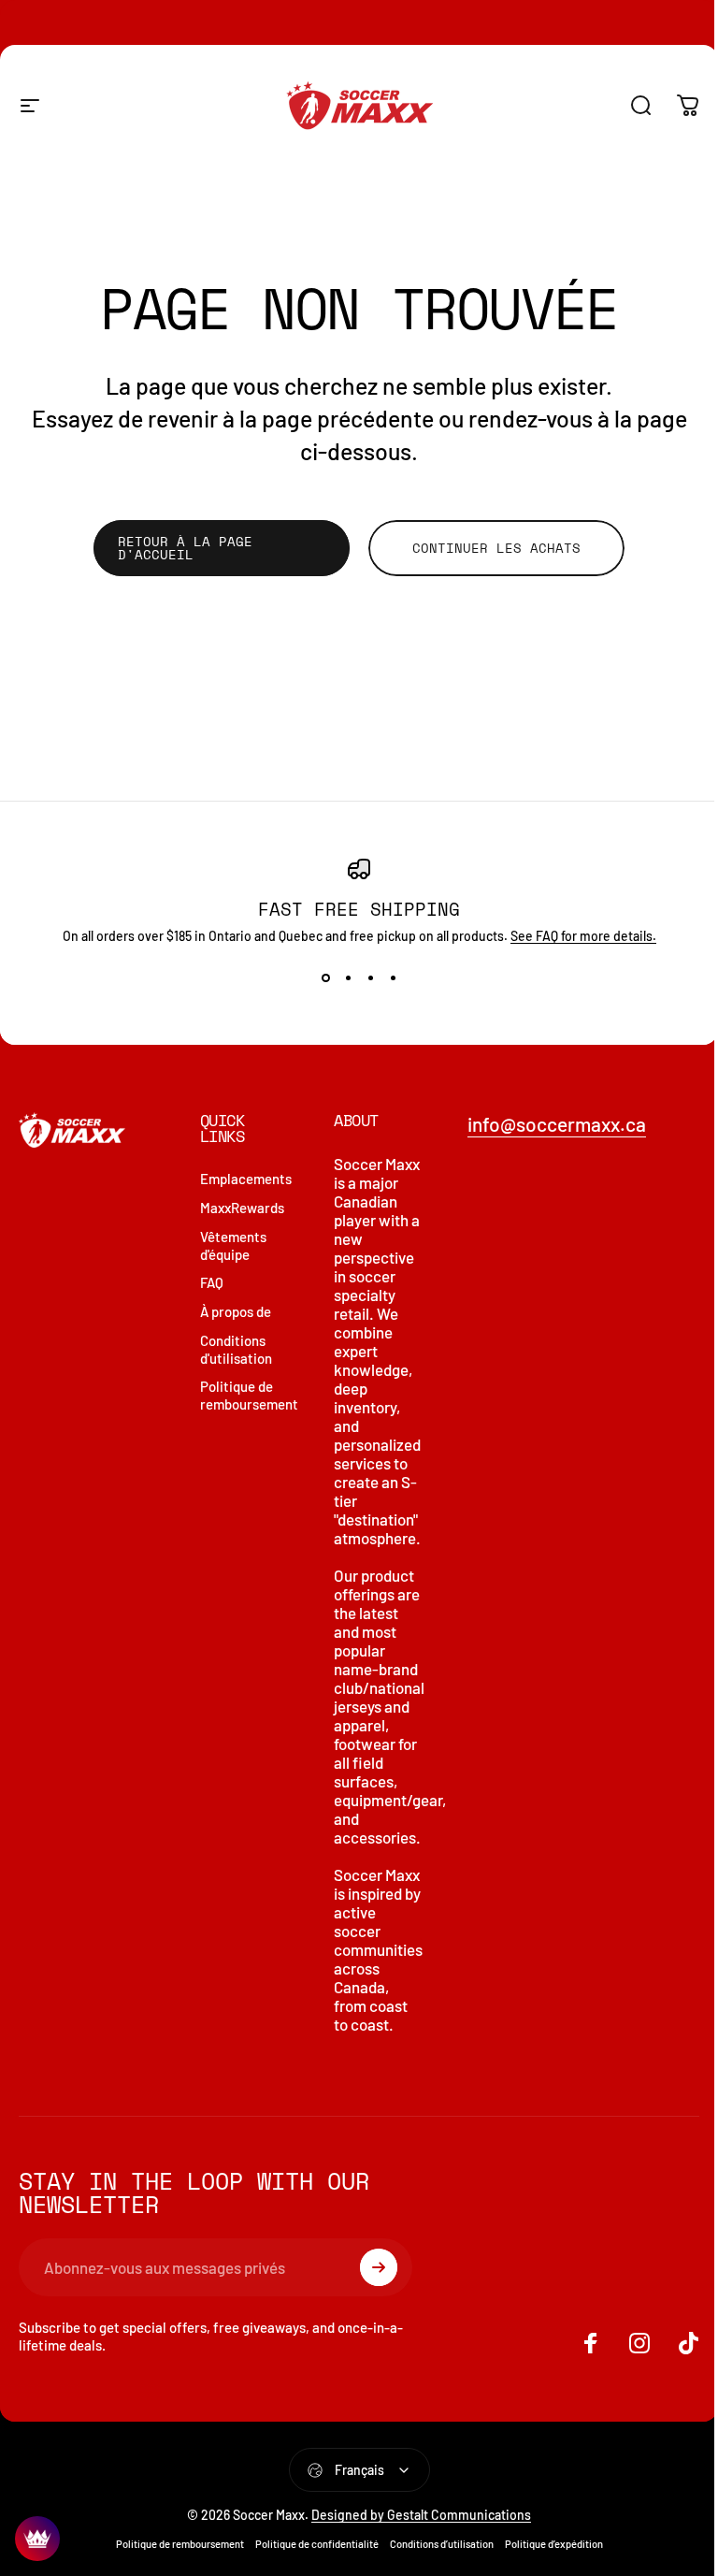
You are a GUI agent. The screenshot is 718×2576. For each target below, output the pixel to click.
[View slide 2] (348, 977)
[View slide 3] (370, 977)
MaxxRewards (242, 1208)
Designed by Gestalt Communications (421, 2515)
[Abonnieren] (379, 2267)
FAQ (212, 1282)
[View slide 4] (393, 977)
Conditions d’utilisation (442, 2544)
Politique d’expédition (554, 2544)
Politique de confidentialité (317, 2544)
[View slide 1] (325, 977)
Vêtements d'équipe (233, 1245)
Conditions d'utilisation (236, 1349)
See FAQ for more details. (583, 936)
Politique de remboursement (249, 1395)
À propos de (236, 1311)
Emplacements (246, 1179)
